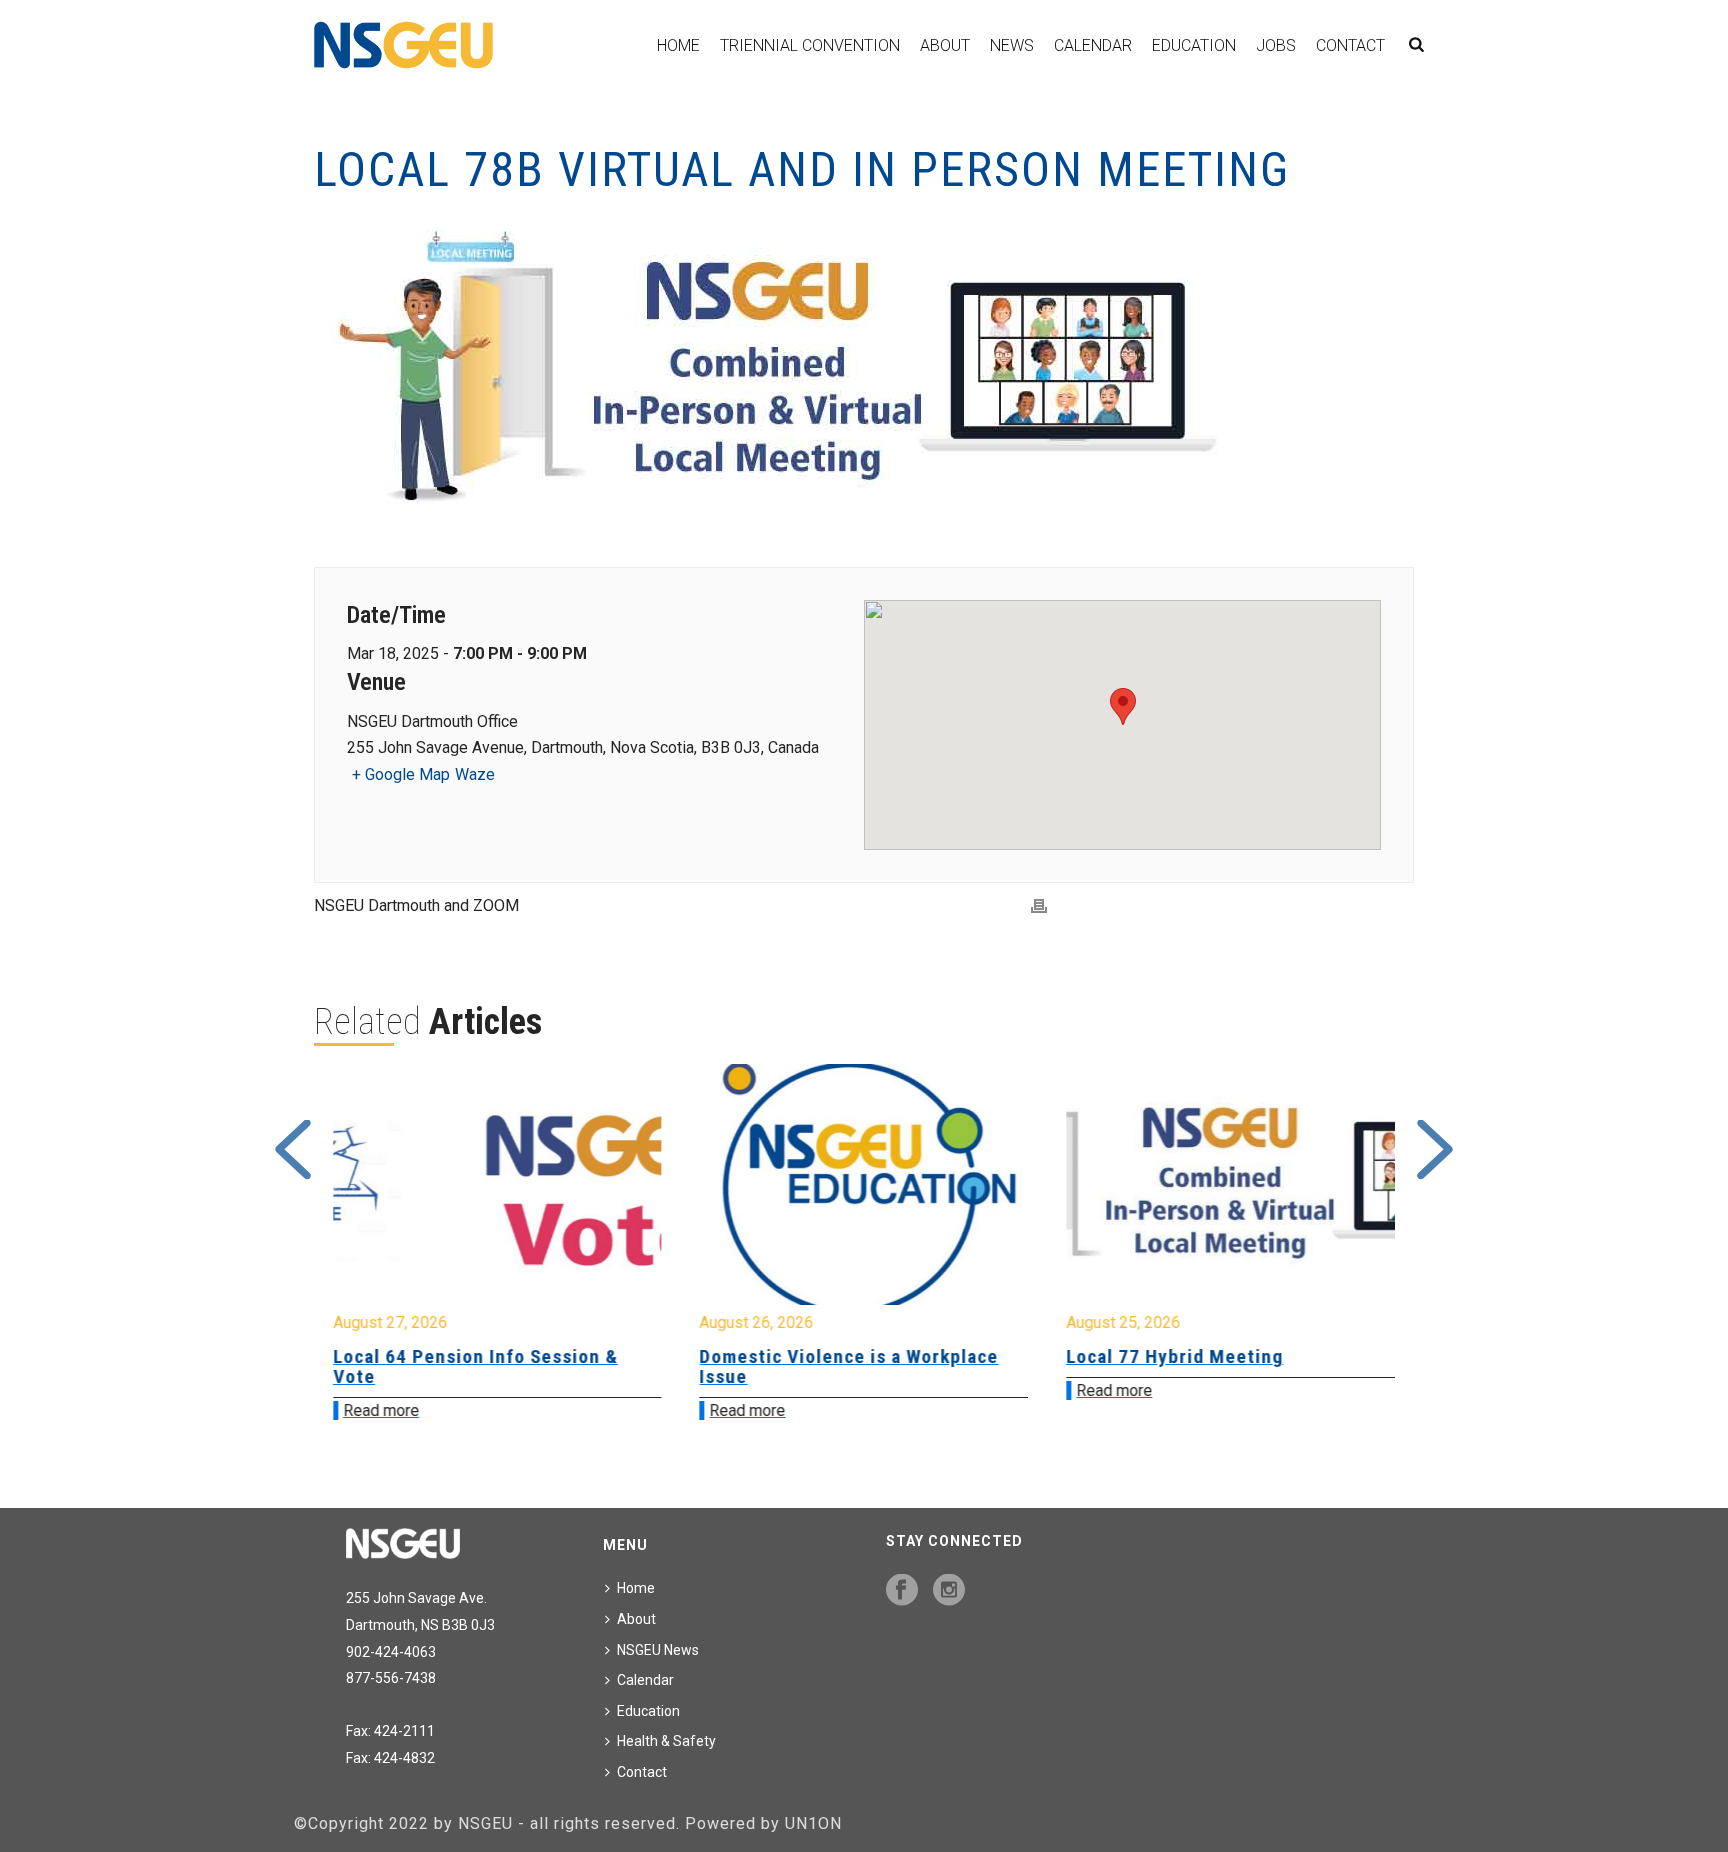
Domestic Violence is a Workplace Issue (482, 1366)
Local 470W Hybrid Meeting (1187, 1356)
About (945, 45)
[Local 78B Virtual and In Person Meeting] (864, 373)
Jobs (1276, 45)
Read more (381, 1410)
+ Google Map (401, 774)
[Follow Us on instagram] (949, 1591)
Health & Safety (666, 1741)
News (1012, 45)
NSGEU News (658, 1650)
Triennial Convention (810, 45)
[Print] (1039, 906)
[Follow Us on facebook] (902, 1591)
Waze (475, 774)
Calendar (1093, 45)
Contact (1350, 45)
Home (678, 45)
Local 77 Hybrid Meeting (808, 1356)
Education (1194, 45)
